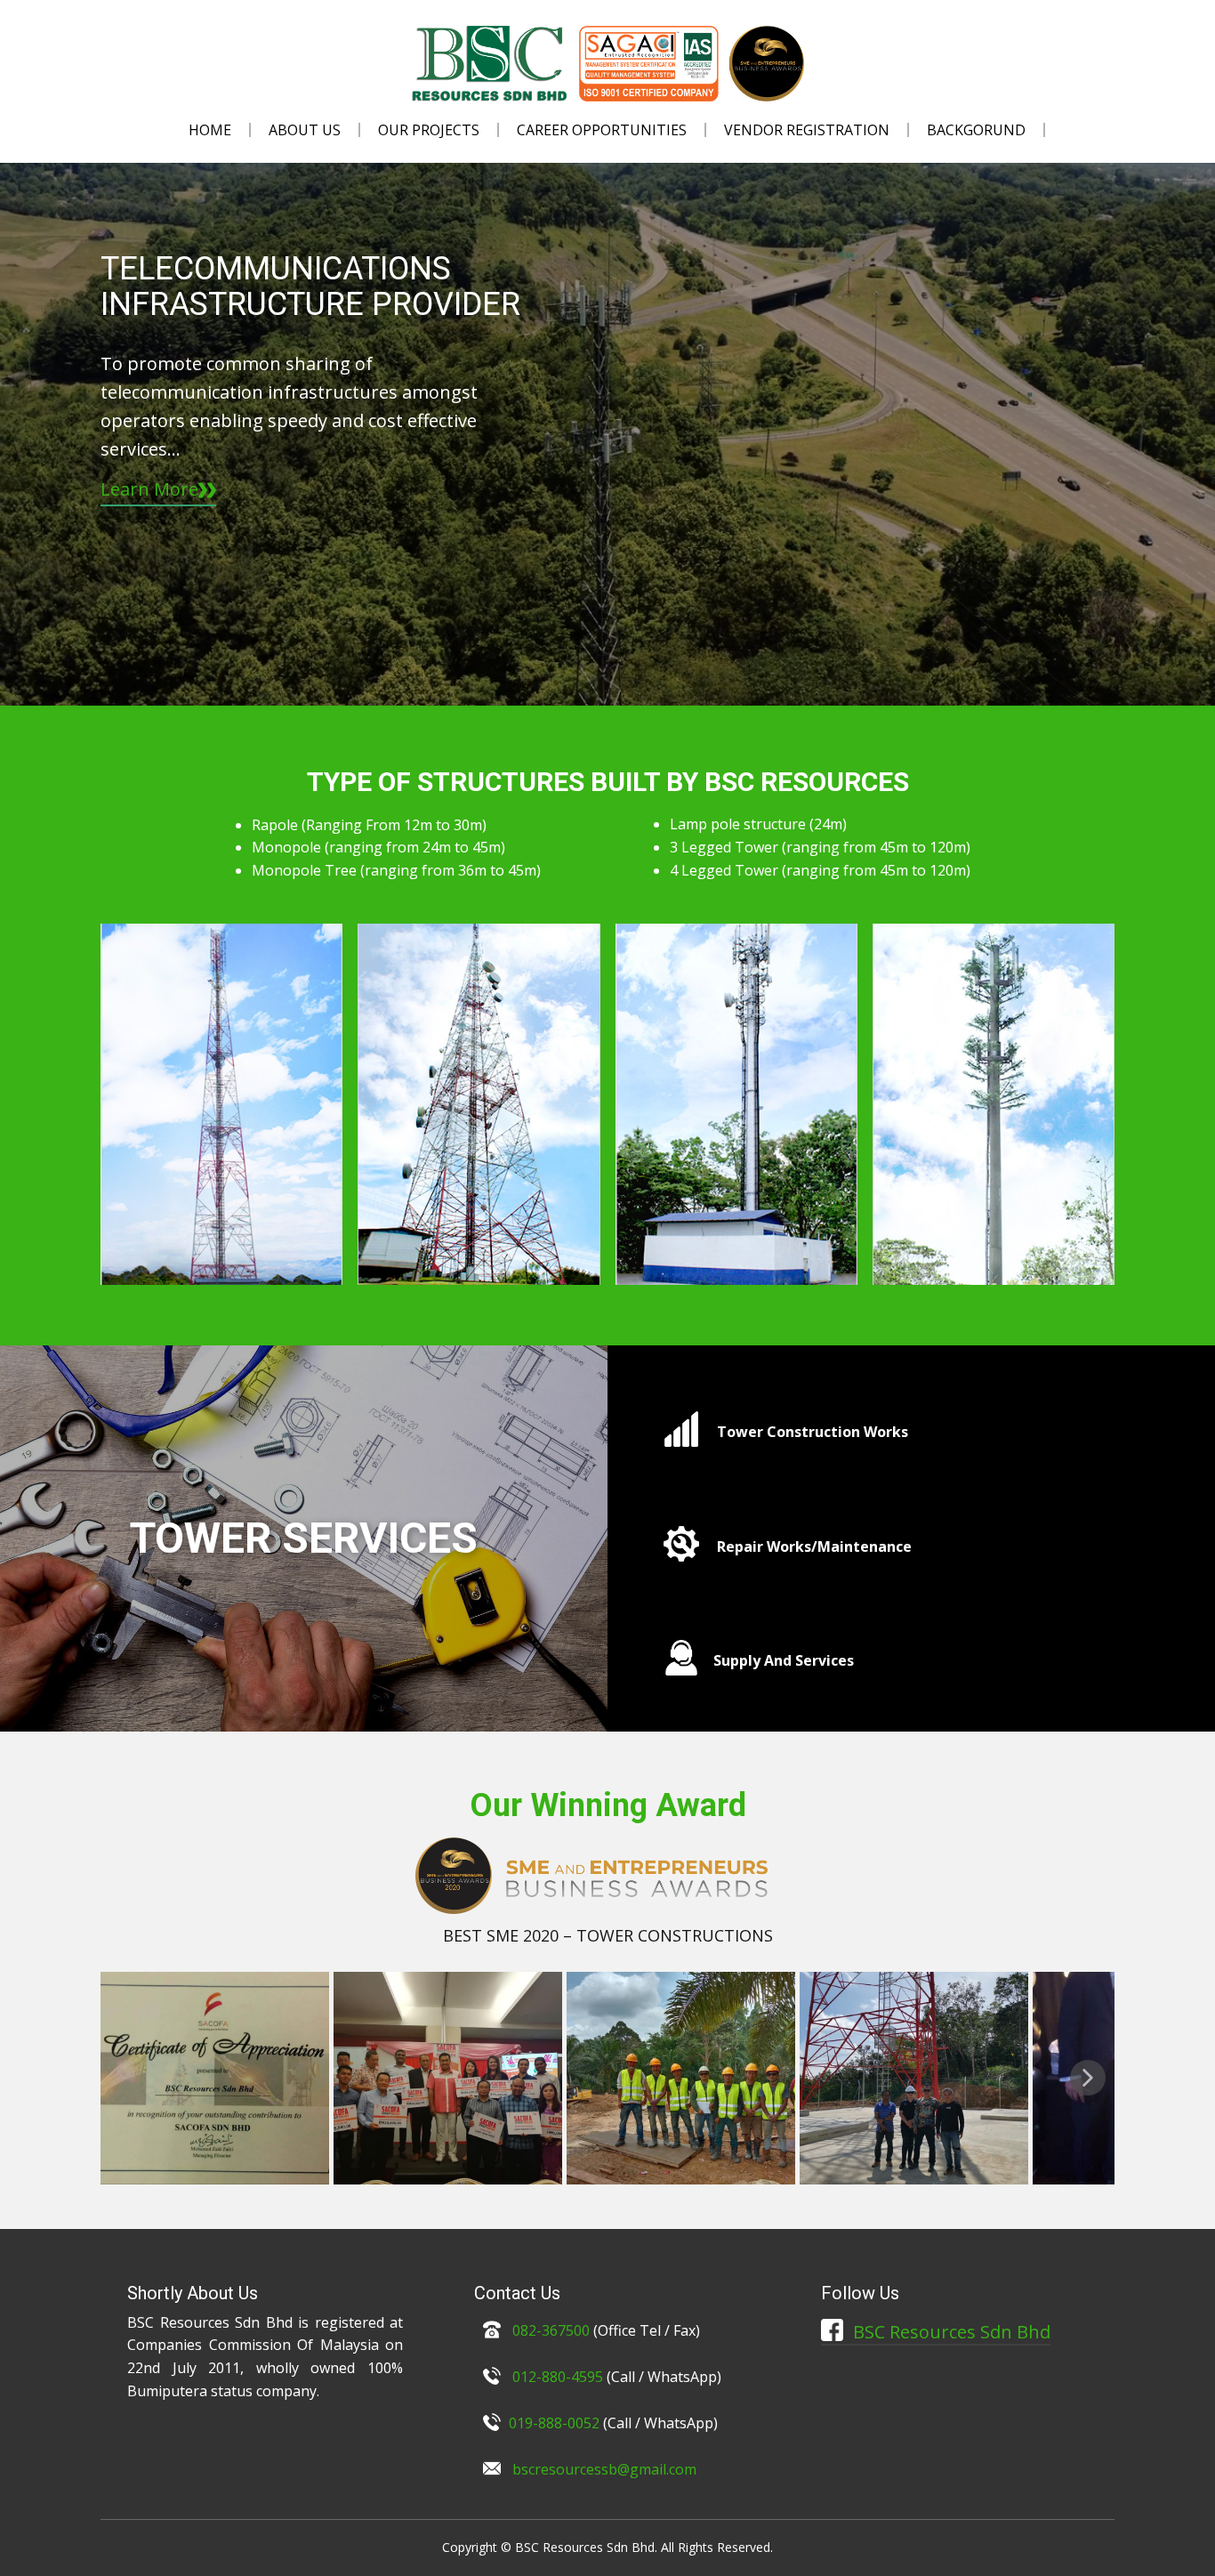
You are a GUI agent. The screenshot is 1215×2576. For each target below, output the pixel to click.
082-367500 (549, 2330)
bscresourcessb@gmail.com (604, 2469)
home (210, 130)
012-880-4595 (558, 2377)
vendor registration (807, 130)
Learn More (149, 489)
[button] (1088, 2078)
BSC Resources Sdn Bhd (949, 2332)
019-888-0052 (554, 2423)
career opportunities (602, 130)
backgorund (976, 130)
